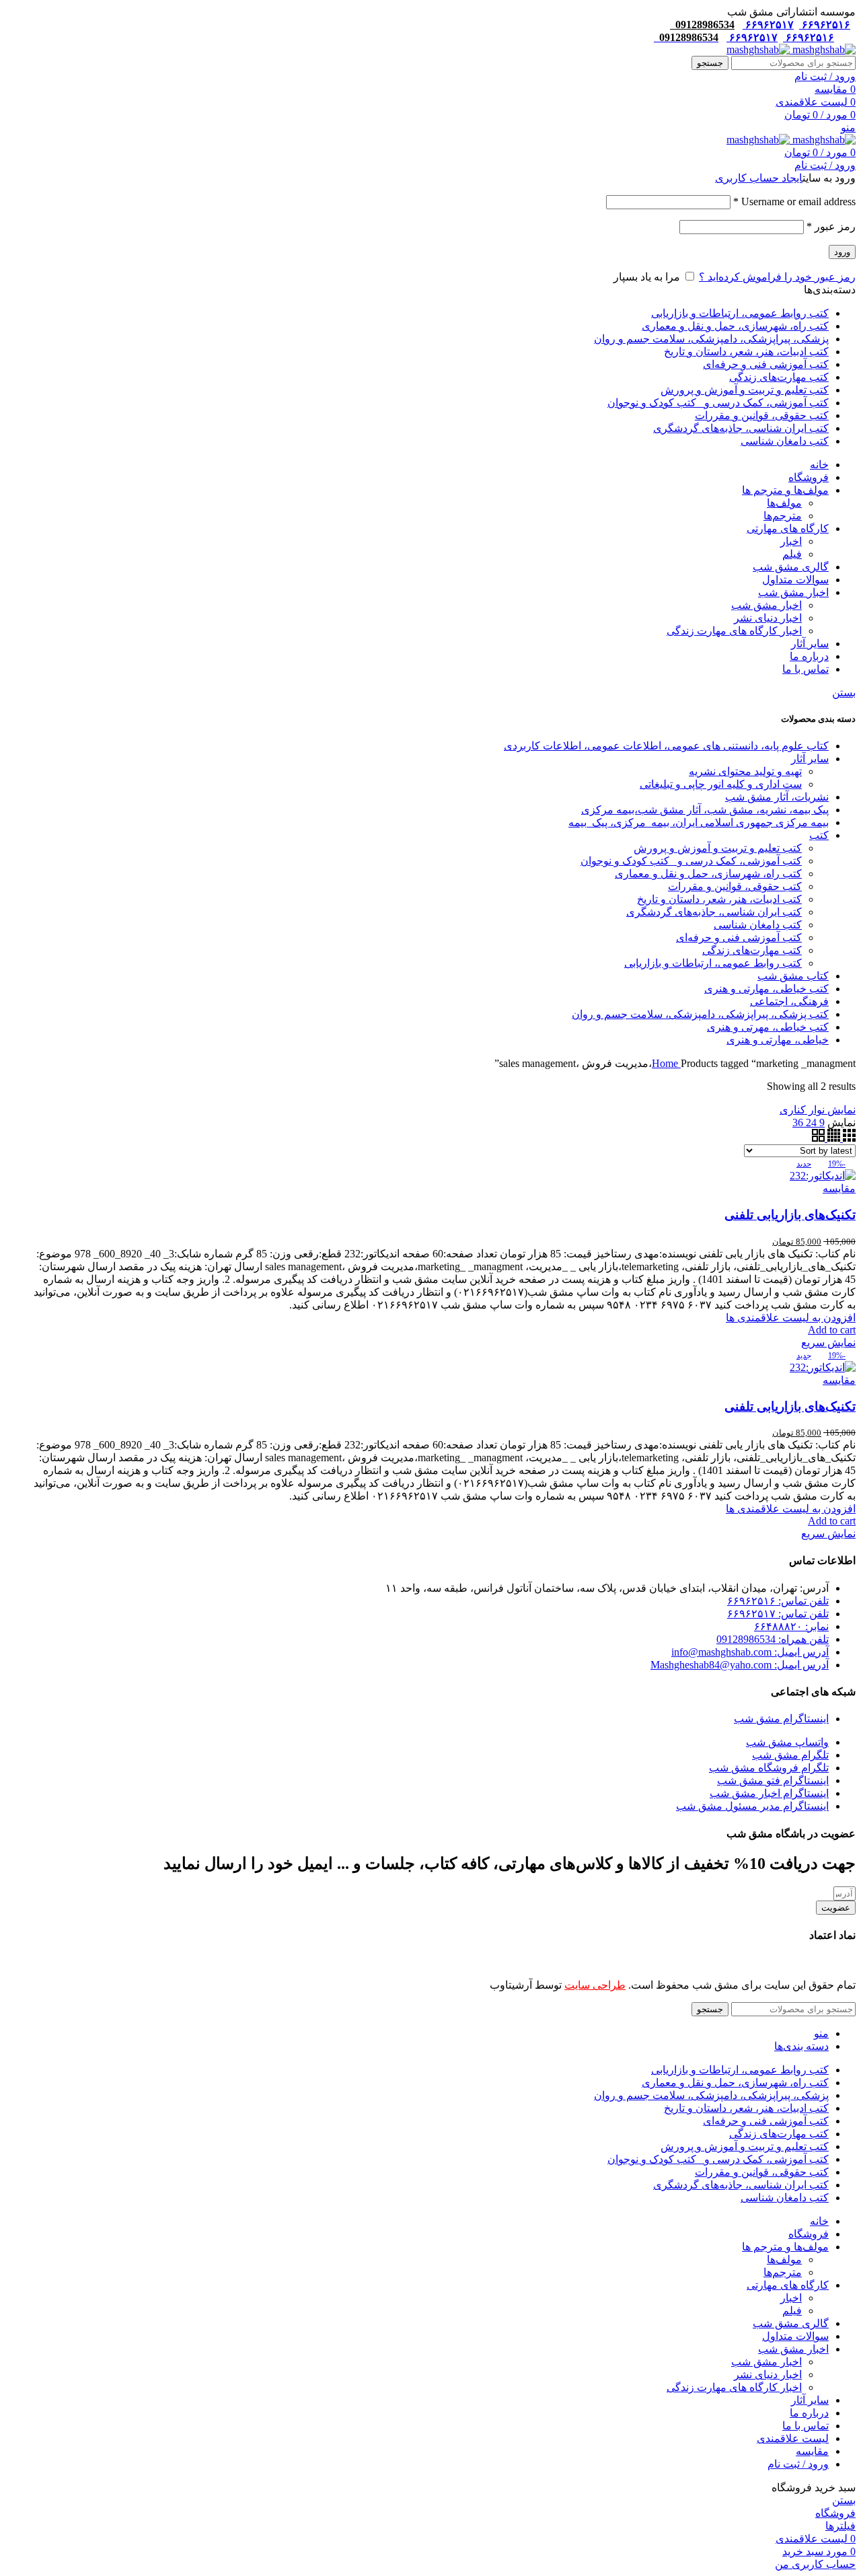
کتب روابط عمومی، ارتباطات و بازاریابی (713, 963)
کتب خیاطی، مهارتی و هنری (766, 989)
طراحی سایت (595, 1985)
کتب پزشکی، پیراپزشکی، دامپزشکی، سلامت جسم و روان (700, 1014)
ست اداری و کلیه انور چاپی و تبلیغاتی (721, 784)
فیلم (792, 554)
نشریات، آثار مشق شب (777, 797)
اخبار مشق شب (766, 605)
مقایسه (812, 2451)
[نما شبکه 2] (818, 1138)
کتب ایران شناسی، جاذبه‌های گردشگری (714, 912)
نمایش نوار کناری (818, 1110)
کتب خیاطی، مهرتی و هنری (768, 1027)
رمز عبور (831, 226)
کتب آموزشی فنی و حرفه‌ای (739, 937)
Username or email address (794, 201)
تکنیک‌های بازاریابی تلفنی (790, 1215)
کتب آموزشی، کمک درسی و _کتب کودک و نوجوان (691, 861)
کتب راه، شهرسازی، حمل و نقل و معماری (708, 874)
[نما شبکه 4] (832, 1138)
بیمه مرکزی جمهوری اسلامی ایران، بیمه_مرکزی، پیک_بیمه (699, 822)
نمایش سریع (828, 1342)
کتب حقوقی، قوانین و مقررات (735, 886)
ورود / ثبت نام (798, 2464)
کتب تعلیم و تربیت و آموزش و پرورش (718, 848)
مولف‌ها (784, 503)
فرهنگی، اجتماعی (789, 1001)
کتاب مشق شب (793, 976)
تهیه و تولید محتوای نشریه (745, 771)
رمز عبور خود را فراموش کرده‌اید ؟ (777, 277)
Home (666, 1063)
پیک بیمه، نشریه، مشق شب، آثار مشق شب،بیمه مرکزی (705, 810)
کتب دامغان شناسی (758, 925)
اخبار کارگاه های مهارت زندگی (734, 631)
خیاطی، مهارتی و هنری (778, 1040)
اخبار (791, 541)
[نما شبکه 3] (848, 1138)
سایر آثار (810, 759)
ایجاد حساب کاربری (759, 178)
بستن (844, 693)
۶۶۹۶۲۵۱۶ (825, 25)
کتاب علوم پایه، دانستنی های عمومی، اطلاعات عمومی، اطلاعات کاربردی (666, 746)
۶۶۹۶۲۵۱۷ (768, 25)
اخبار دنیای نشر (768, 618)
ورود (842, 252)
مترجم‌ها (783, 516)
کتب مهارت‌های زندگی (752, 950)
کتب (819, 835)
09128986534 (702, 25)
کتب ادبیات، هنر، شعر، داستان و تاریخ (719, 899)
